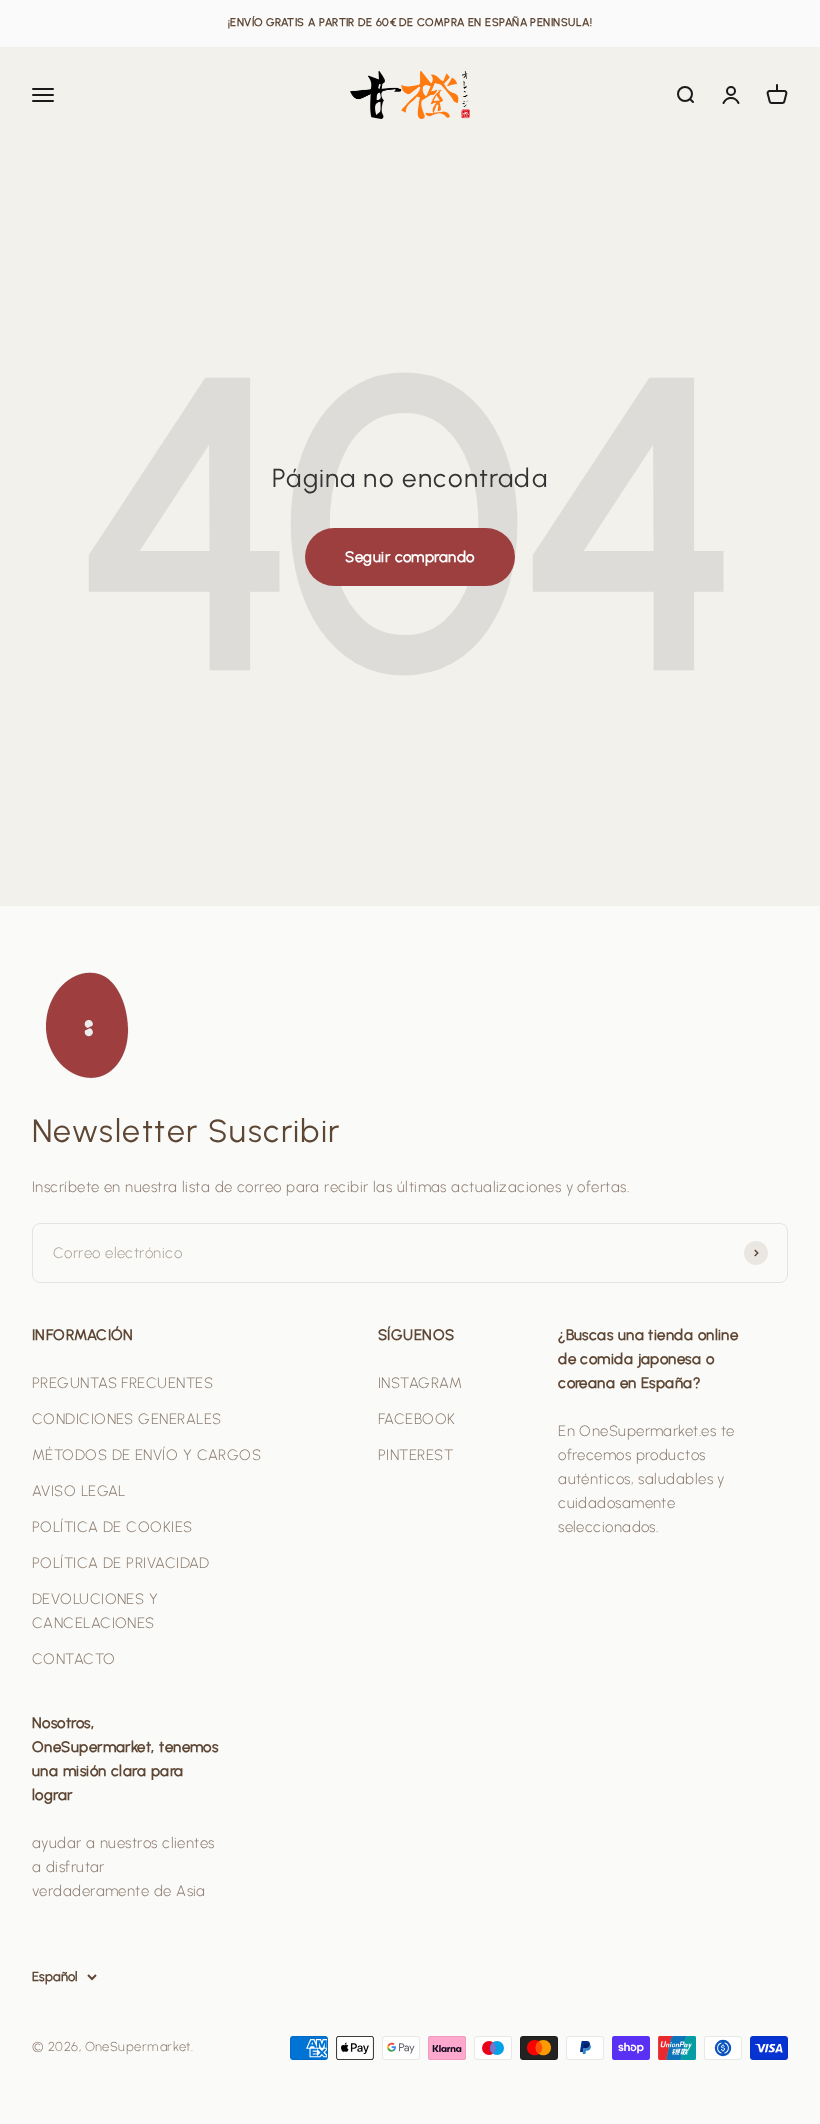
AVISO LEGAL (79, 1491)
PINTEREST (415, 1455)
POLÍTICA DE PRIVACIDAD (121, 1563)
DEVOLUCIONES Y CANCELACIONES (95, 1611)
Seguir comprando (409, 557)
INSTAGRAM (420, 1383)
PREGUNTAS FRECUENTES (122, 1383)
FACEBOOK (417, 1419)
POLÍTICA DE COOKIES (112, 1527)
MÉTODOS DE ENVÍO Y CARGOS (146, 1455)
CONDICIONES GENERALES (126, 1419)
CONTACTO (74, 1659)
